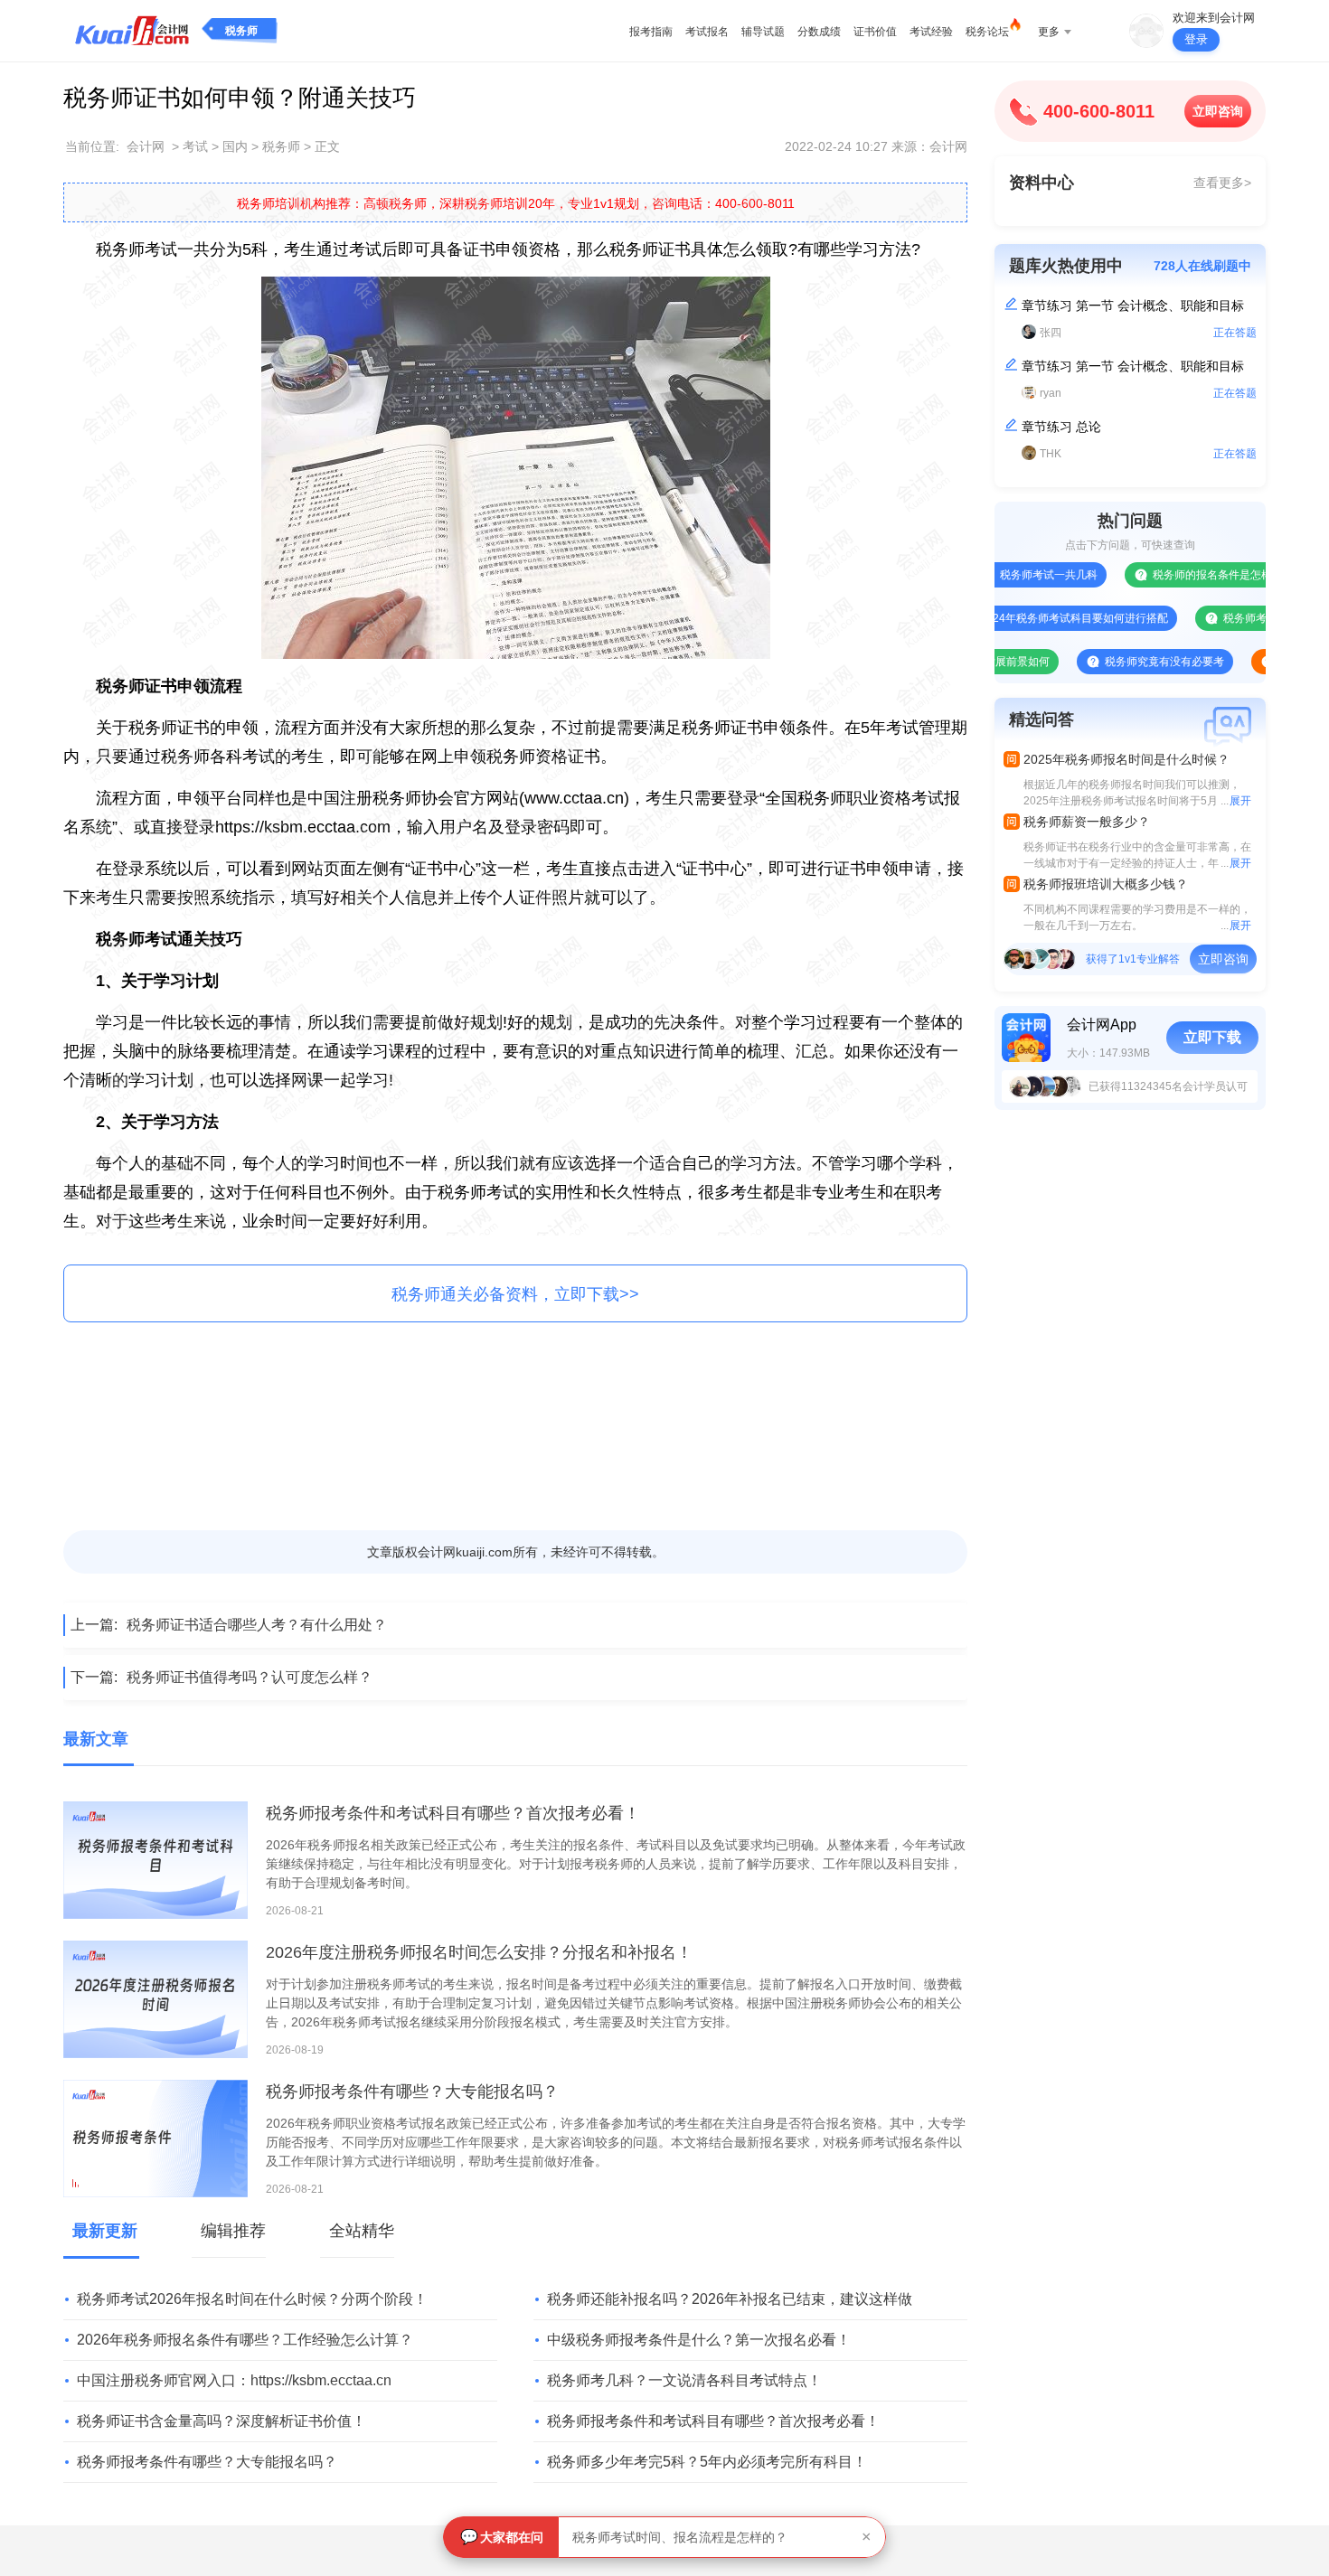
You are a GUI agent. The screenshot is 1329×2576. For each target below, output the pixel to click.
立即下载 (1212, 1037)
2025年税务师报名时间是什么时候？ (1126, 759)
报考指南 (651, 32)
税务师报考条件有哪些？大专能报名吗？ (412, 2092)
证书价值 (875, 32)
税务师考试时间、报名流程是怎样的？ (680, 2537)
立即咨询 (1218, 111)
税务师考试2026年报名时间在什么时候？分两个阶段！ (252, 2299)
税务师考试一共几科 (1001, 575)
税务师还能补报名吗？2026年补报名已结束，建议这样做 (730, 2299)
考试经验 (931, 32)
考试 (195, 146)
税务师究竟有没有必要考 (1117, 662)
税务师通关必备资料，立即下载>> (515, 1294)
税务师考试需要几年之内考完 (1246, 618)
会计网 (146, 146)
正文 (327, 146)
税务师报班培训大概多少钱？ (1106, 884)
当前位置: (92, 146)
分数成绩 (819, 32)
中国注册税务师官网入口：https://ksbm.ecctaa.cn (234, 2380)
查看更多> (1222, 183)
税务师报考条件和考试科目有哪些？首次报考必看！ (453, 1813)
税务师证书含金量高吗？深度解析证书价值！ (221, 2421)
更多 (1049, 32)
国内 (235, 146)
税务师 (241, 31)
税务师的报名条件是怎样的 (1170, 575)
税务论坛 (987, 32)
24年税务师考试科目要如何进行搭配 (1032, 618)
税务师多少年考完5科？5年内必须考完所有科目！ (707, 2462)
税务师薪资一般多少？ (1087, 822)
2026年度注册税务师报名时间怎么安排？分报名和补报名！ (479, 1952)
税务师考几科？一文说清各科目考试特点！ (684, 2380)
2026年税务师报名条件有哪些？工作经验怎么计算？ (245, 2340)
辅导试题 (763, 32)
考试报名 (707, 32)
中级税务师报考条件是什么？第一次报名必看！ (699, 2340)
